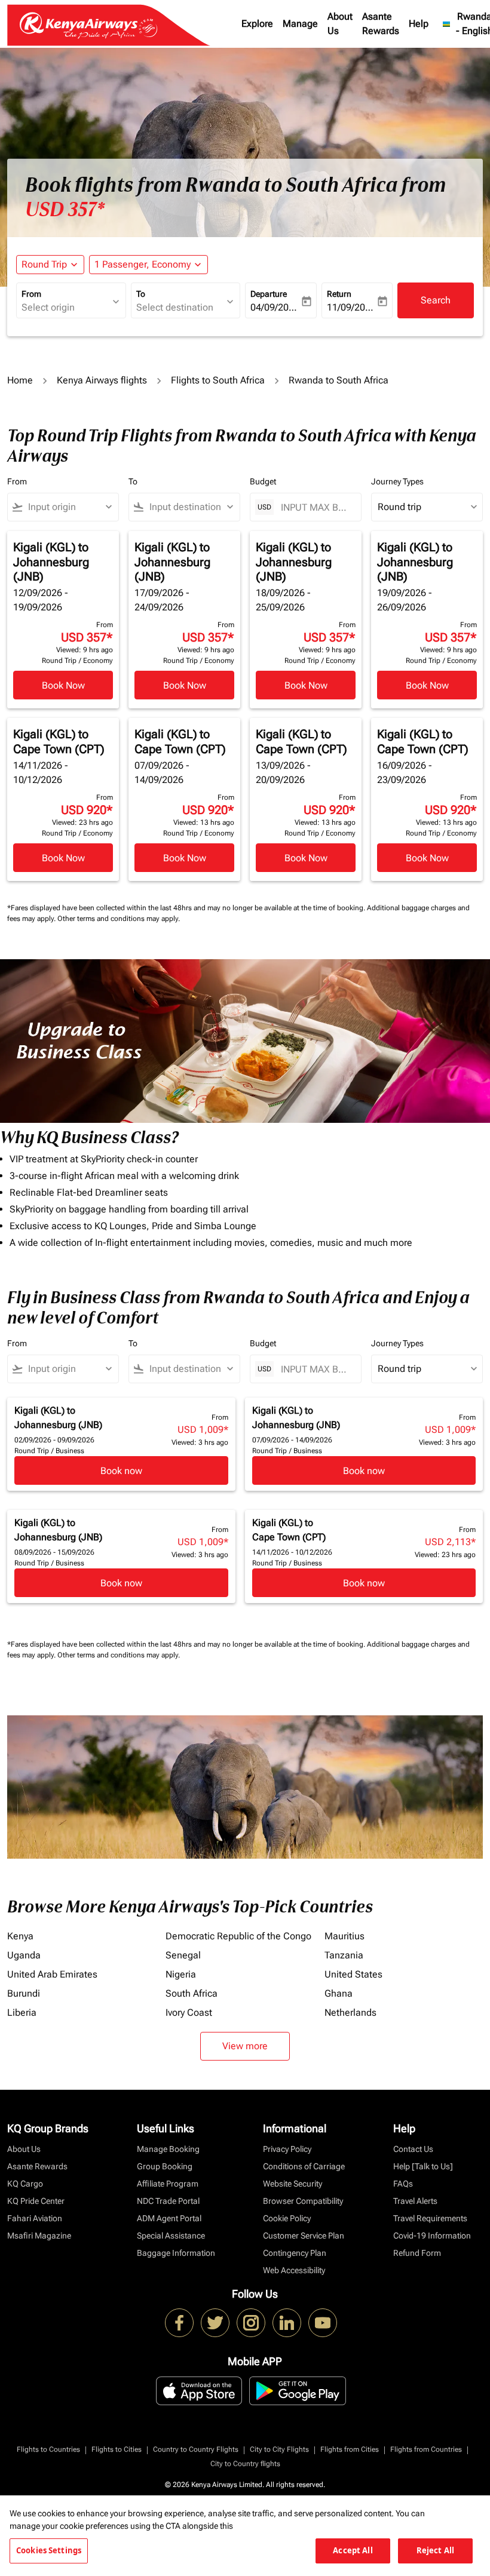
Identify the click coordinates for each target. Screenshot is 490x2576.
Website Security (293, 2184)
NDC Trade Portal (168, 2201)
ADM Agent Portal (169, 2218)
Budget (263, 481)
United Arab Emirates (52, 1974)
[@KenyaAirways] (215, 2323)
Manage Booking (168, 2149)
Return (339, 294)
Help (419, 24)
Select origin (48, 307)
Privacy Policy (287, 2149)
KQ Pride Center (36, 2201)
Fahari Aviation (35, 2218)
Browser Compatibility (303, 2201)
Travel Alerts (415, 2201)
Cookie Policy (287, 2218)
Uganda (24, 1955)
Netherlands (350, 2012)
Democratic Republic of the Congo (238, 1936)
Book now (121, 1471)
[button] (148, 265)
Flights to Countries (48, 2449)
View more (245, 2046)
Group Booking (165, 2166)
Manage (300, 24)
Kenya (20, 1936)
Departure (269, 294)
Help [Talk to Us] (423, 2166)
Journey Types (397, 481)
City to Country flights (245, 2464)
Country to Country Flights (196, 2449)
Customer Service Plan (304, 2236)
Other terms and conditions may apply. (119, 919)
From (31, 294)
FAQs (403, 2184)
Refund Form (417, 2253)
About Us (340, 24)
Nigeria (181, 1974)
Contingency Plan (295, 2253)
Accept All (353, 2550)
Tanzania (344, 1955)
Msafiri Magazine (39, 2236)
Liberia (22, 2012)
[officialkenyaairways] (251, 2323)
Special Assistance (171, 2236)
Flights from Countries (426, 2449)
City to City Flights (279, 2449)
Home (20, 380)
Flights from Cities (350, 2449)
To (141, 294)
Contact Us (413, 2149)
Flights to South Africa (218, 380)
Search (436, 300)
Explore (257, 24)
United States (353, 1974)
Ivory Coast (189, 2012)
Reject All (435, 2550)
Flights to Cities (117, 2449)
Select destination (175, 307)
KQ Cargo (25, 2184)
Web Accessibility (294, 2270)
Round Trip (44, 264)
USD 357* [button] (65, 210)
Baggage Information (176, 2253)
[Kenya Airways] (179, 2323)
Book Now (63, 685)
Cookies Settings (49, 2550)
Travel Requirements (430, 2218)
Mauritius (344, 1936)
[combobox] (68, 507)
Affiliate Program (168, 2184)
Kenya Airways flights (102, 380)
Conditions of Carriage (304, 2166)
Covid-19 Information (432, 2236)
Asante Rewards (381, 24)
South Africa (192, 1993)
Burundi (24, 1993)
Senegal (183, 1955)
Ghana (339, 1993)
